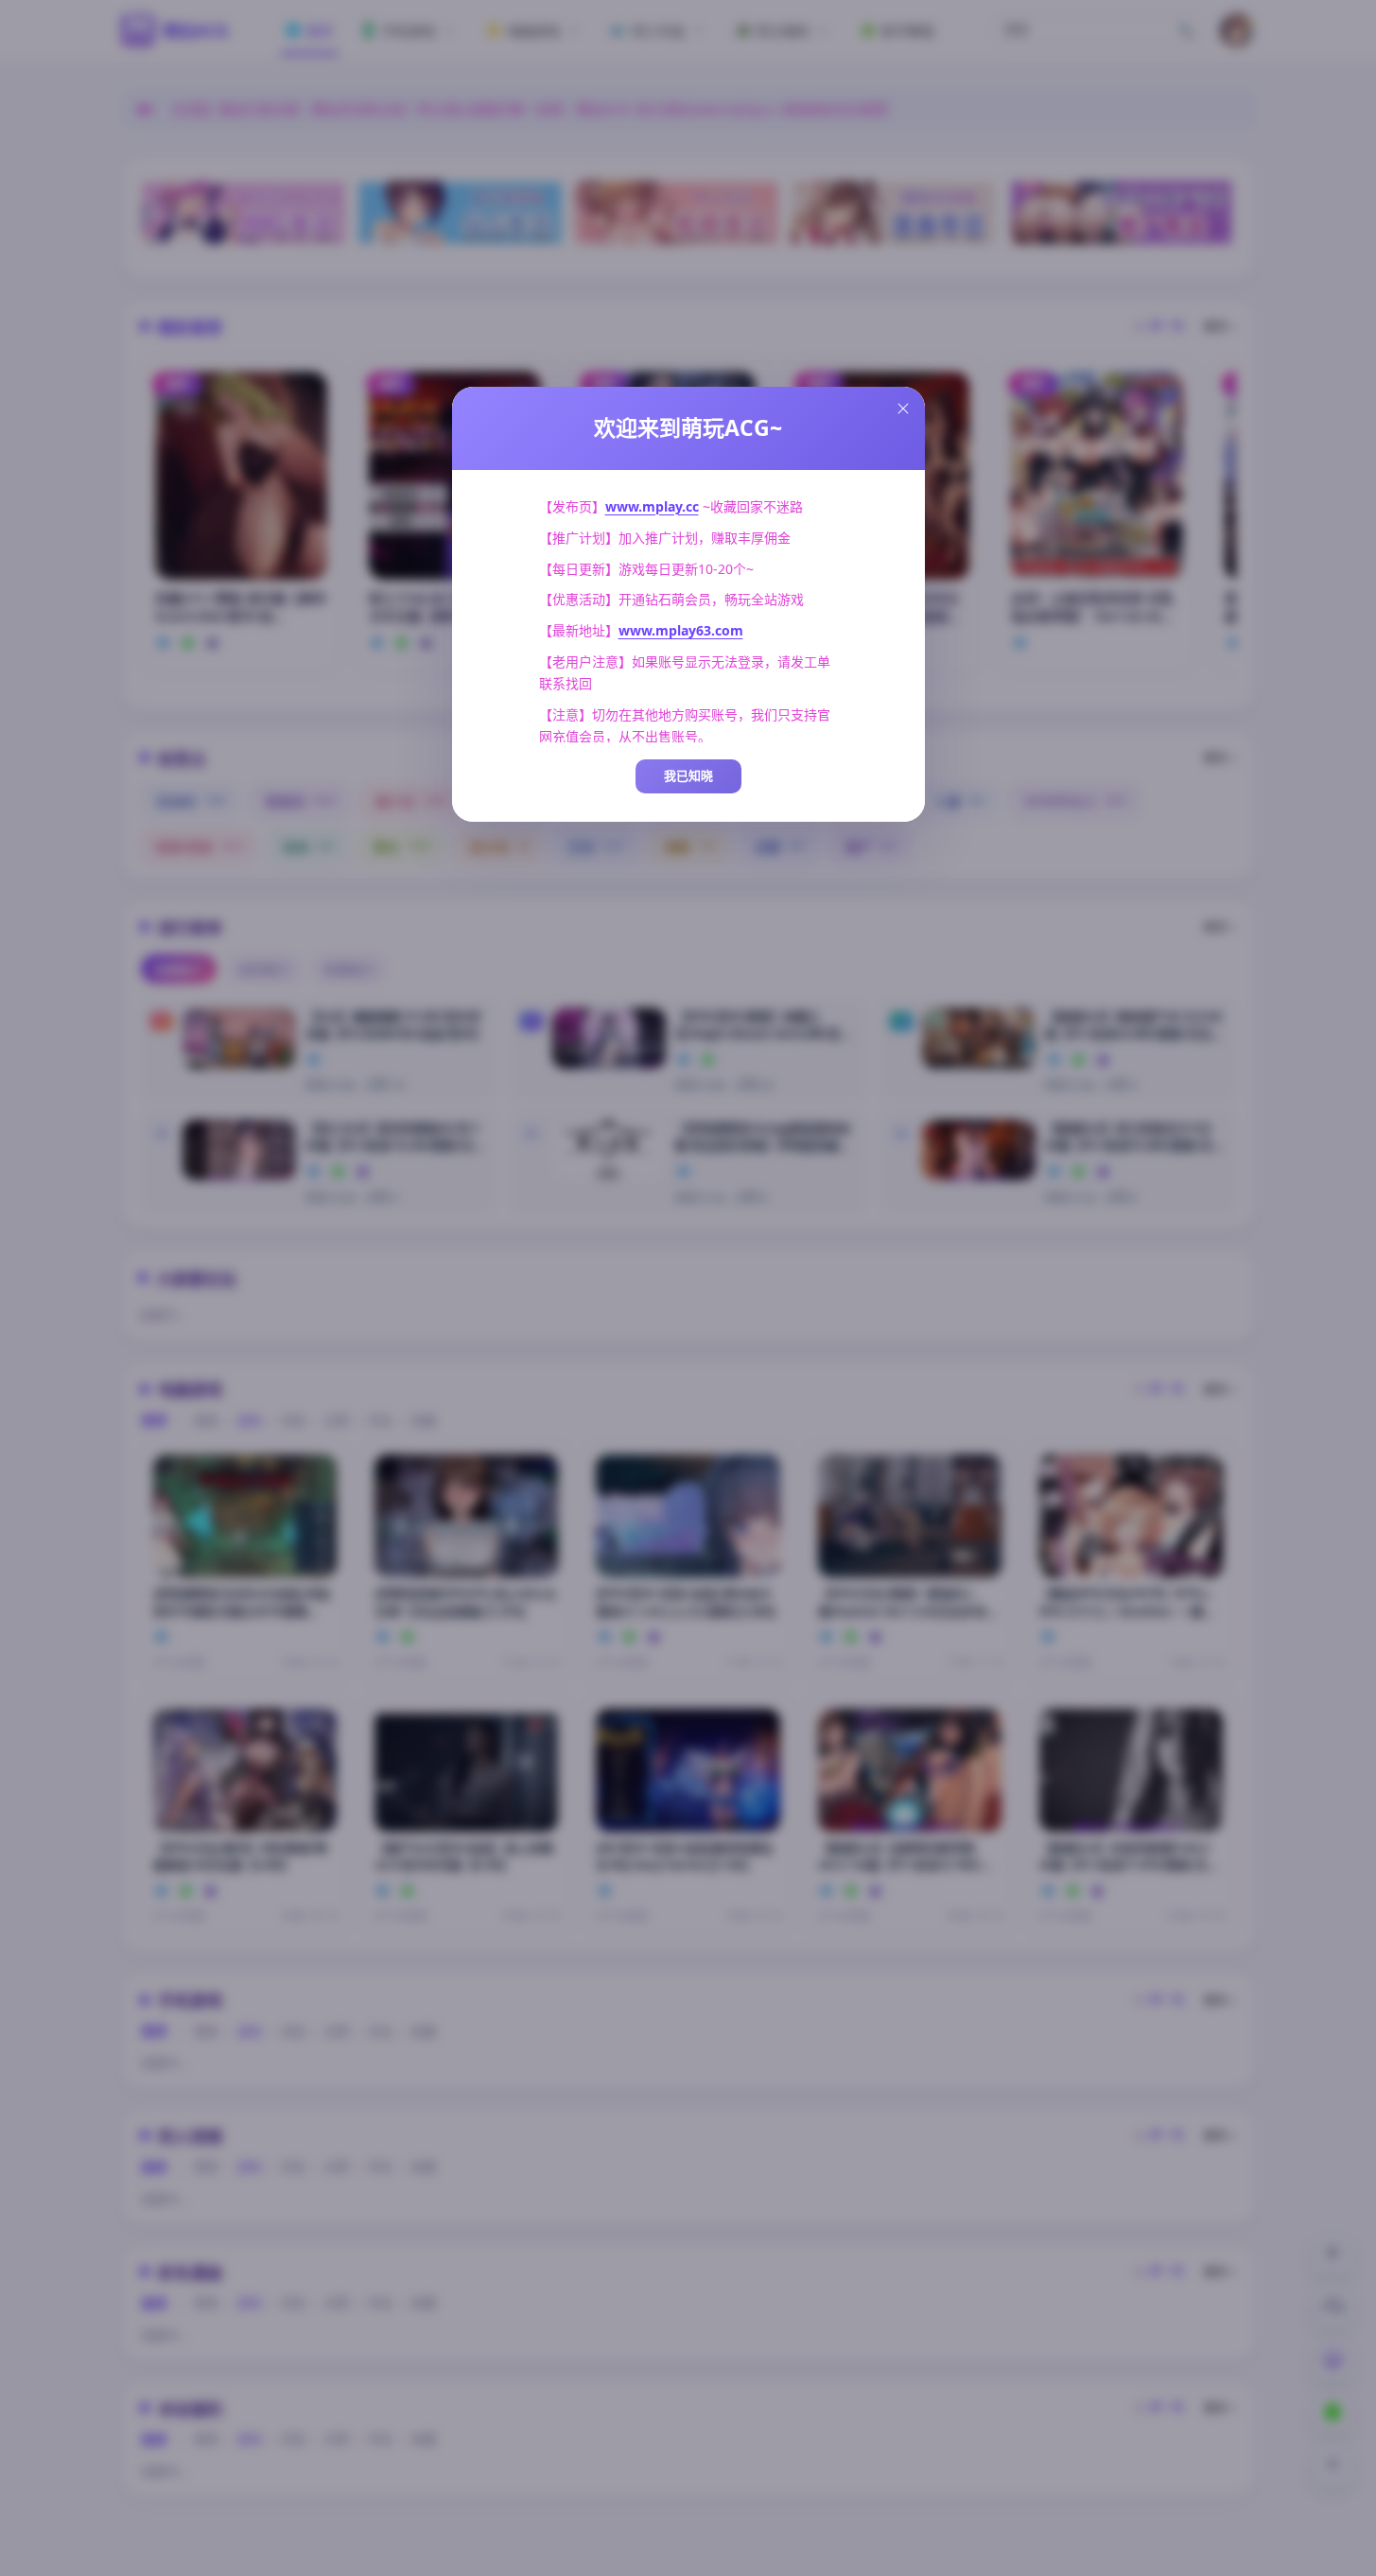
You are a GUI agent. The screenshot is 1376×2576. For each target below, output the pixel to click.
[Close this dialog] (903, 409)
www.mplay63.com (681, 630)
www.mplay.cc (652, 506)
